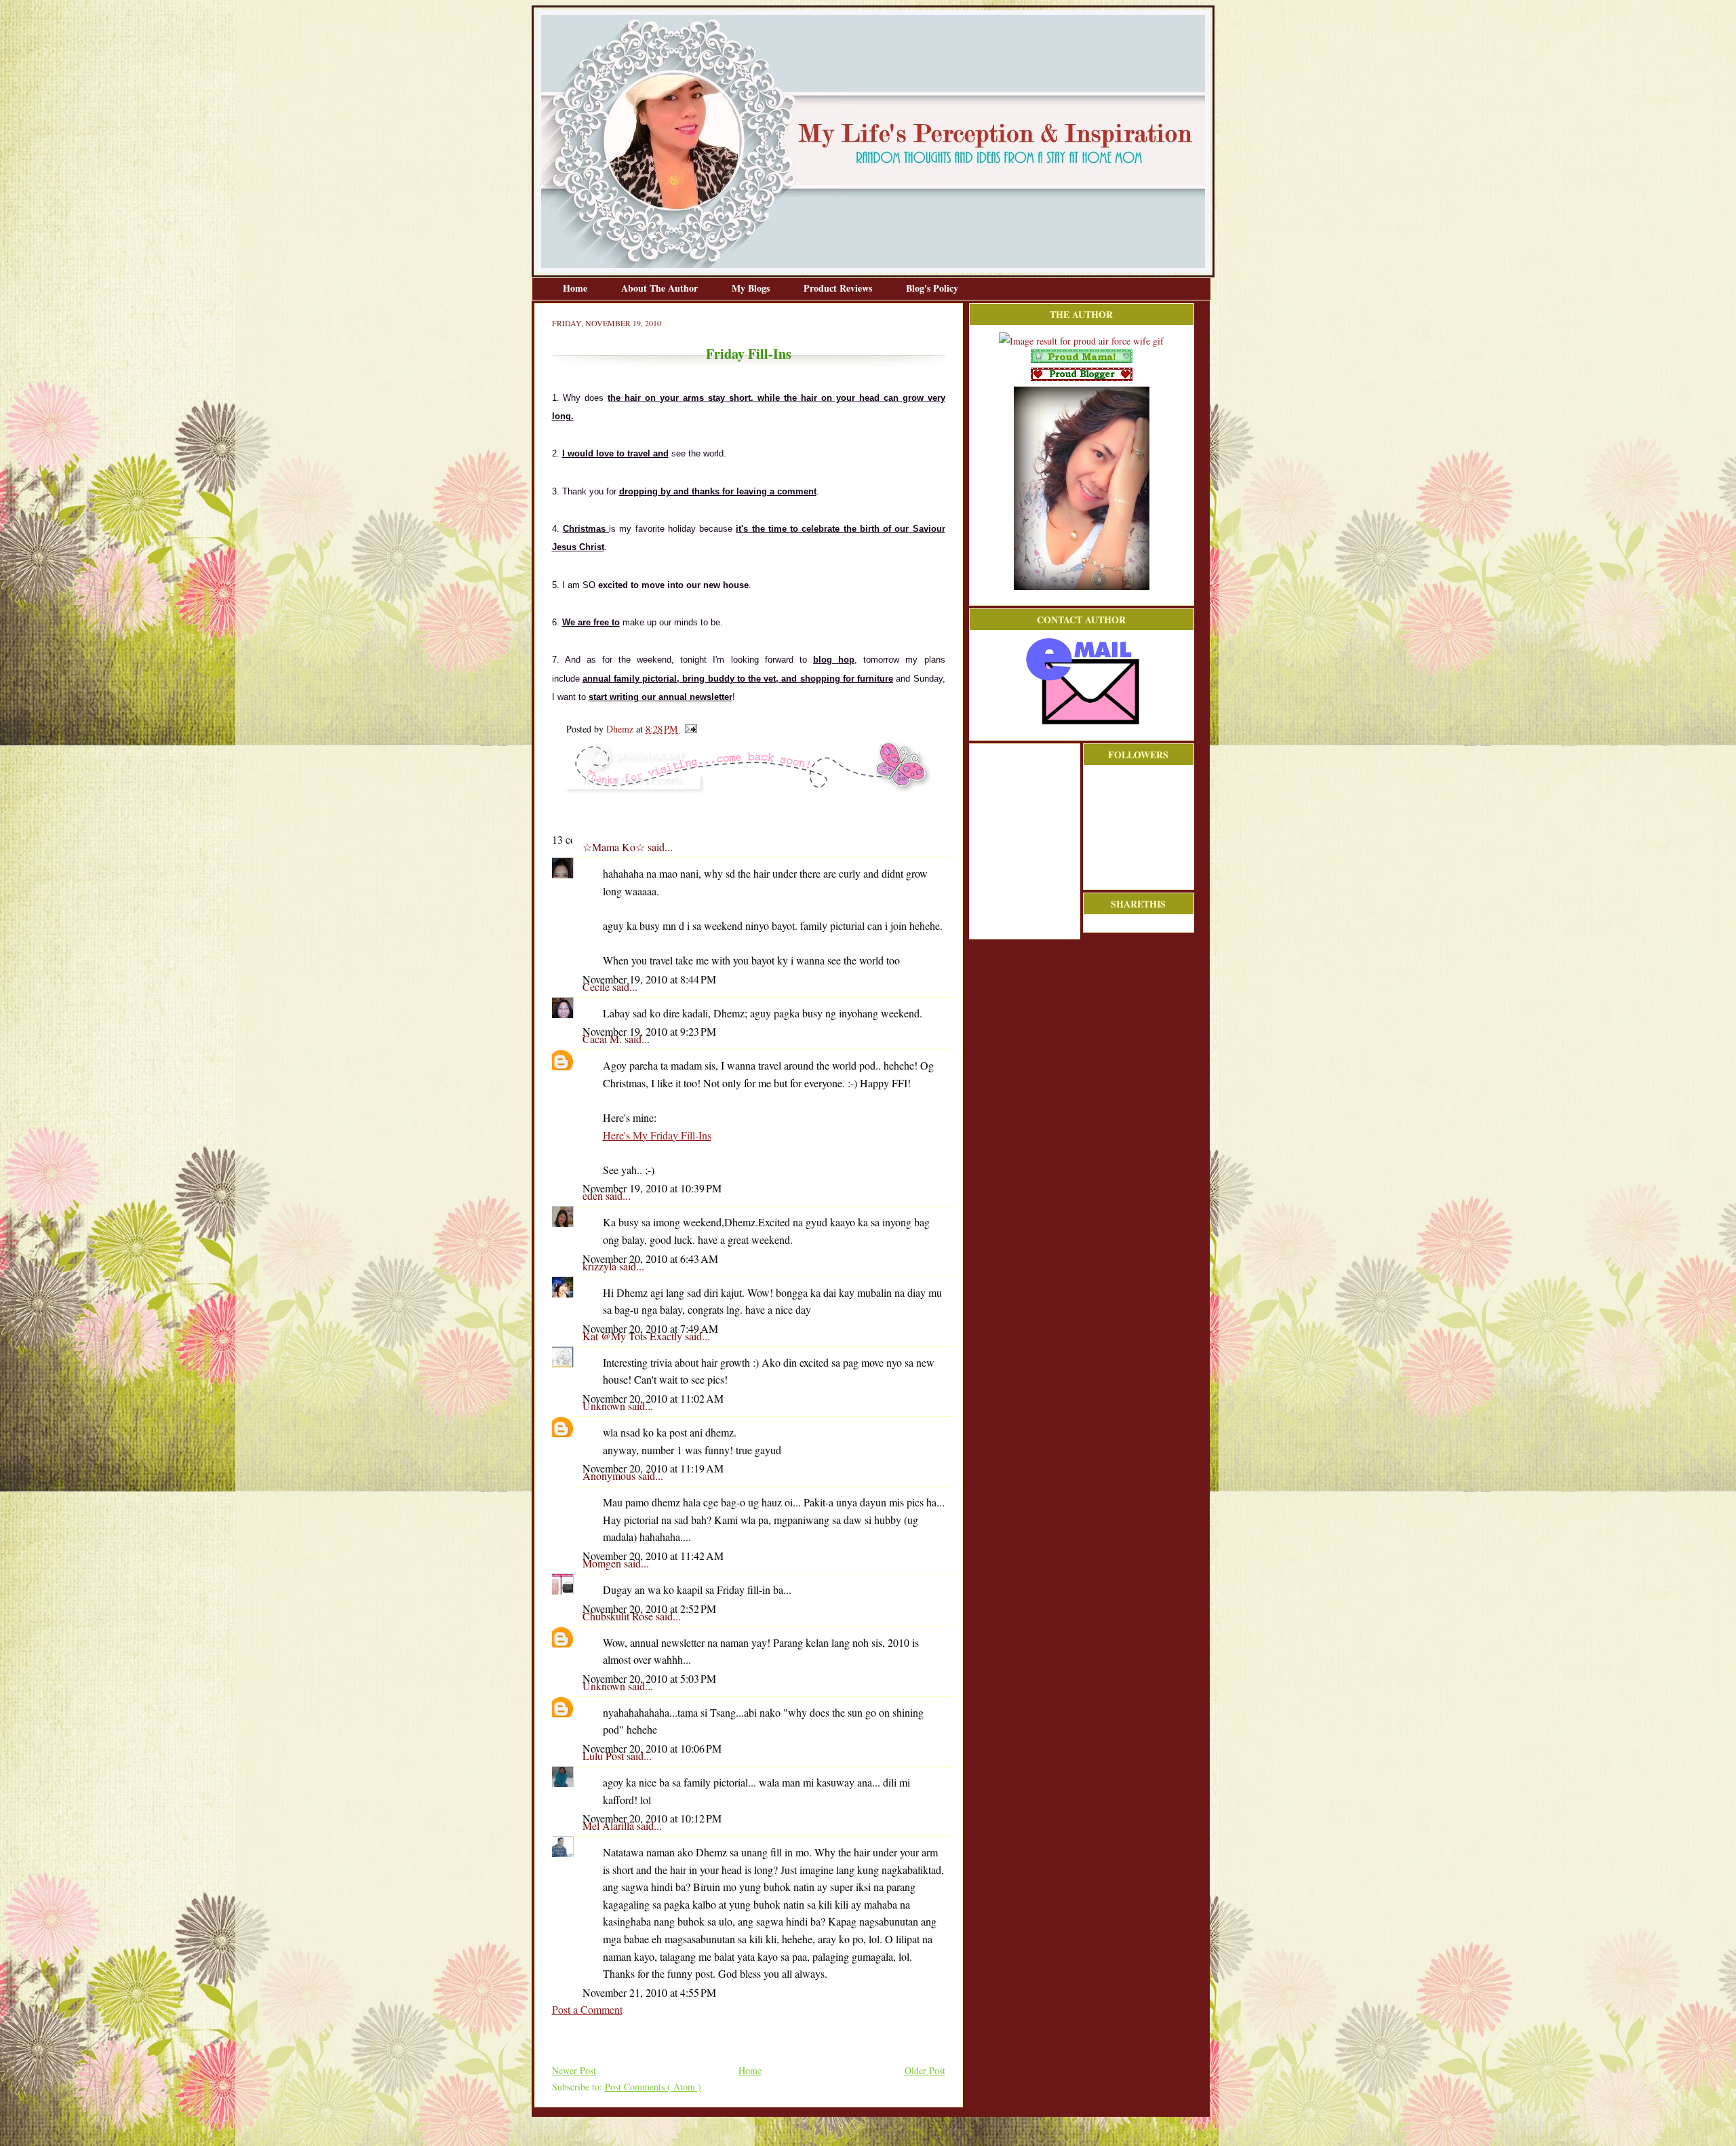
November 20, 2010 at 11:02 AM (653, 1398)
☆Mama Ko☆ (615, 847)
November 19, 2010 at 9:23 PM (649, 1031)
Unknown (605, 1406)
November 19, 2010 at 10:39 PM (652, 1188)
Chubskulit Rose (619, 1616)
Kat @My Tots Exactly (634, 1336)
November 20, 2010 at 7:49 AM (650, 1328)
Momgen (603, 1563)
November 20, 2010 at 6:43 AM (650, 1259)
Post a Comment (587, 2009)
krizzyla (601, 1266)
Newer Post (574, 2070)
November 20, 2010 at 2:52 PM (649, 1608)
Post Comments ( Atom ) (653, 2087)
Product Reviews (839, 288)
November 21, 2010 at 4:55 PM (649, 1992)
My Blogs (752, 288)
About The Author (661, 288)
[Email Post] (689, 729)
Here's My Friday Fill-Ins (657, 1135)
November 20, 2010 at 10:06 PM (652, 1748)
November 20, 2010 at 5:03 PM (649, 1678)
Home (576, 288)
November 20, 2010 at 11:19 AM (653, 1468)
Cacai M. (604, 1039)
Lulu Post (605, 1756)
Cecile (597, 987)
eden (594, 1195)
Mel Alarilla (610, 1826)
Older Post (925, 2070)
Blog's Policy (932, 288)
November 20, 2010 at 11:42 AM (653, 1556)
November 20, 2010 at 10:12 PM (652, 1818)
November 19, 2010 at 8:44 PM (649, 979)
